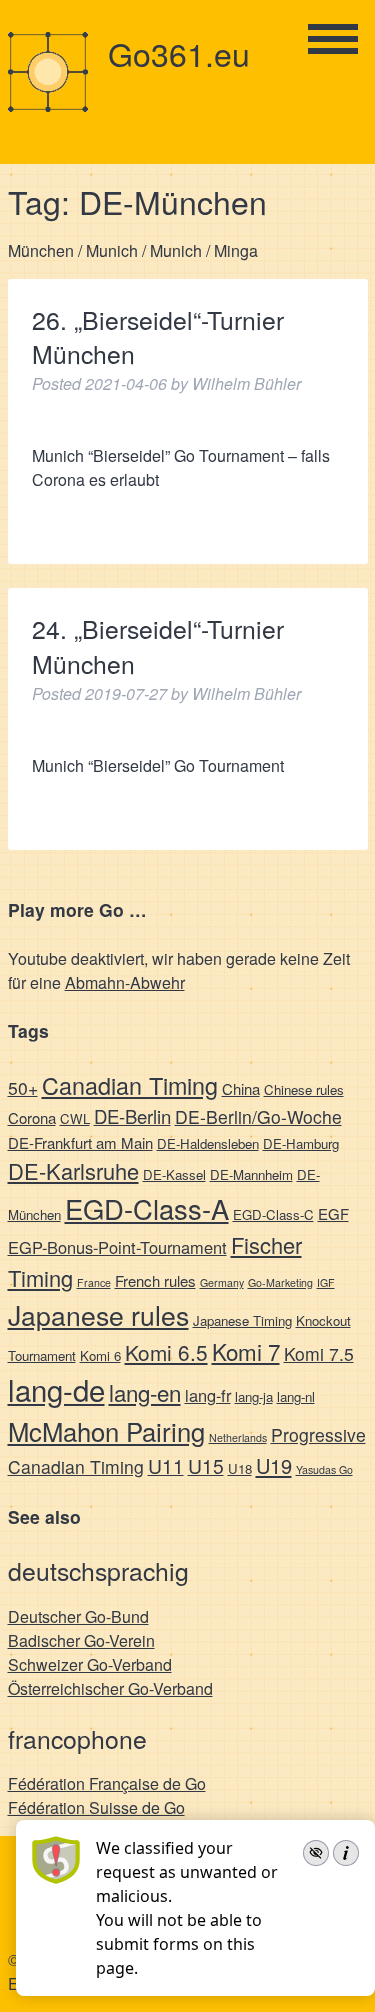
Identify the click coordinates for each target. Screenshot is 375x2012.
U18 (240, 1468)
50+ (23, 1087)
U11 (166, 1465)
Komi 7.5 (319, 1353)
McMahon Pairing (106, 1430)
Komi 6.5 (166, 1352)
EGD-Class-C (273, 1214)
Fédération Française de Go (107, 1783)
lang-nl (296, 1396)
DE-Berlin (132, 1116)
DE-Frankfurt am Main (80, 1142)
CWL (75, 1118)
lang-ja (254, 1396)
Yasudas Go (324, 1469)
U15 (206, 1465)
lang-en (145, 1392)
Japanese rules (98, 1314)
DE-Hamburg (301, 1143)
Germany (222, 1282)
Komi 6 (100, 1355)
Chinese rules (304, 1089)
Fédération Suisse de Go (96, 1807)
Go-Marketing (280, 1282)
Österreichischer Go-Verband (110, 1688)
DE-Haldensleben (208, 1143)
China (241, 1088)
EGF (333, 1213)
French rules (155, 1280)
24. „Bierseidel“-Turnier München (158, 646)
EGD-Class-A (147, 1208)
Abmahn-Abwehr (125, 982)
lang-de (56, 1389)
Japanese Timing (242, 1320)
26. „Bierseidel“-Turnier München (158, 337)
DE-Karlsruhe (73, 1170)
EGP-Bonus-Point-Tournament (117, 1247)
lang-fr (208, 1395)
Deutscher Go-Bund (78, 1616)
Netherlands (238, 1437)
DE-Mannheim (251, 1174)
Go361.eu (179, 53)
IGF (326, 1282)
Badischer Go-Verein (81, 1640)
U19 (274, 1465)
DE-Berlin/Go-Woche (258, 1116)
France (94, 1282)
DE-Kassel (174, 1174)
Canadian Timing (130, 1085)
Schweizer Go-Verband (90, 1664)
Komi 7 (246, 1351)
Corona (32, 1117)
